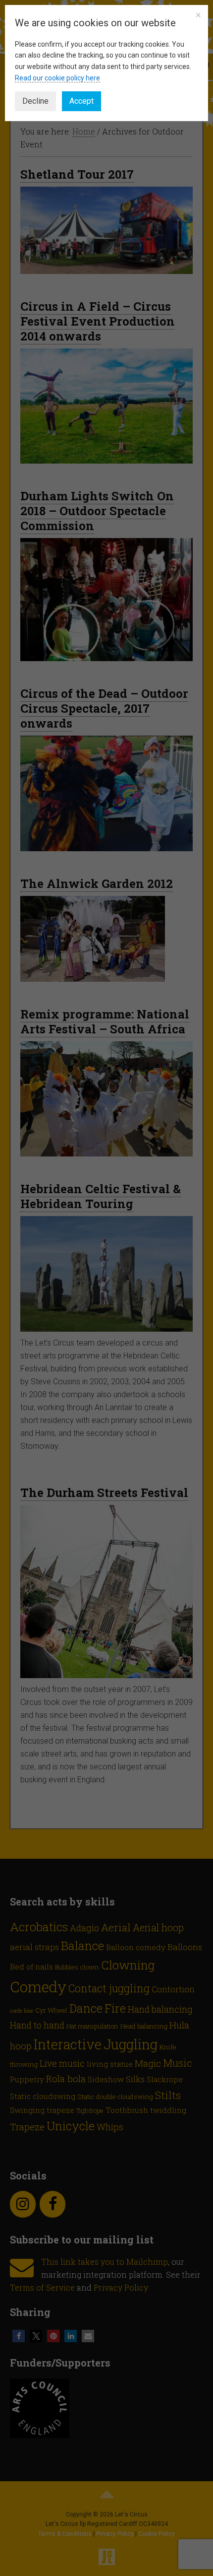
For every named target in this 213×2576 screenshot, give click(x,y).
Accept (81, 101)
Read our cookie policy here (57, 78)
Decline (35, 101)
